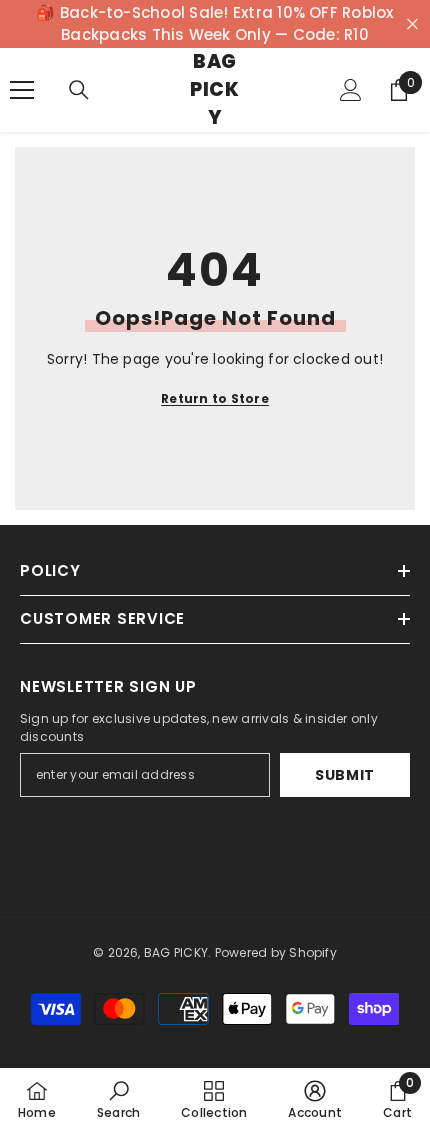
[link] (118, 1099)
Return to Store (215, 398)
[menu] (22, 90)
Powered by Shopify (276, 952)
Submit (345, 775)
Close (412, 24)
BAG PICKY (176, 952)
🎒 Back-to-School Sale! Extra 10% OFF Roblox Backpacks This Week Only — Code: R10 (214, 23)
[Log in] (351, 90)
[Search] (79, 90)
